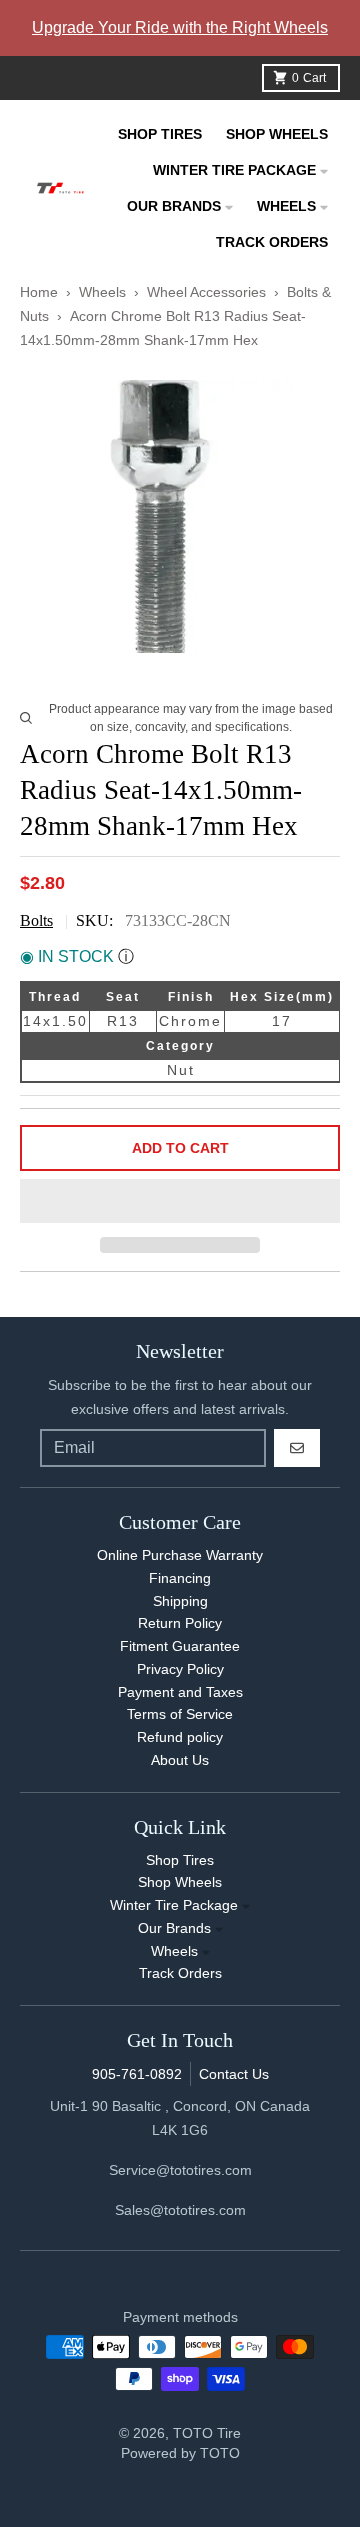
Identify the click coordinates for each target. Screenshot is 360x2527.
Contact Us (234, 2074)
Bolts (36, 920)
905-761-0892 (137, 2074)
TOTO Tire (207, 2433)
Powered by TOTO (180, 2453)
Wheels (104, 292)
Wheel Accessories (206, 292)
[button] (180, 1202)
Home (39, 292)
